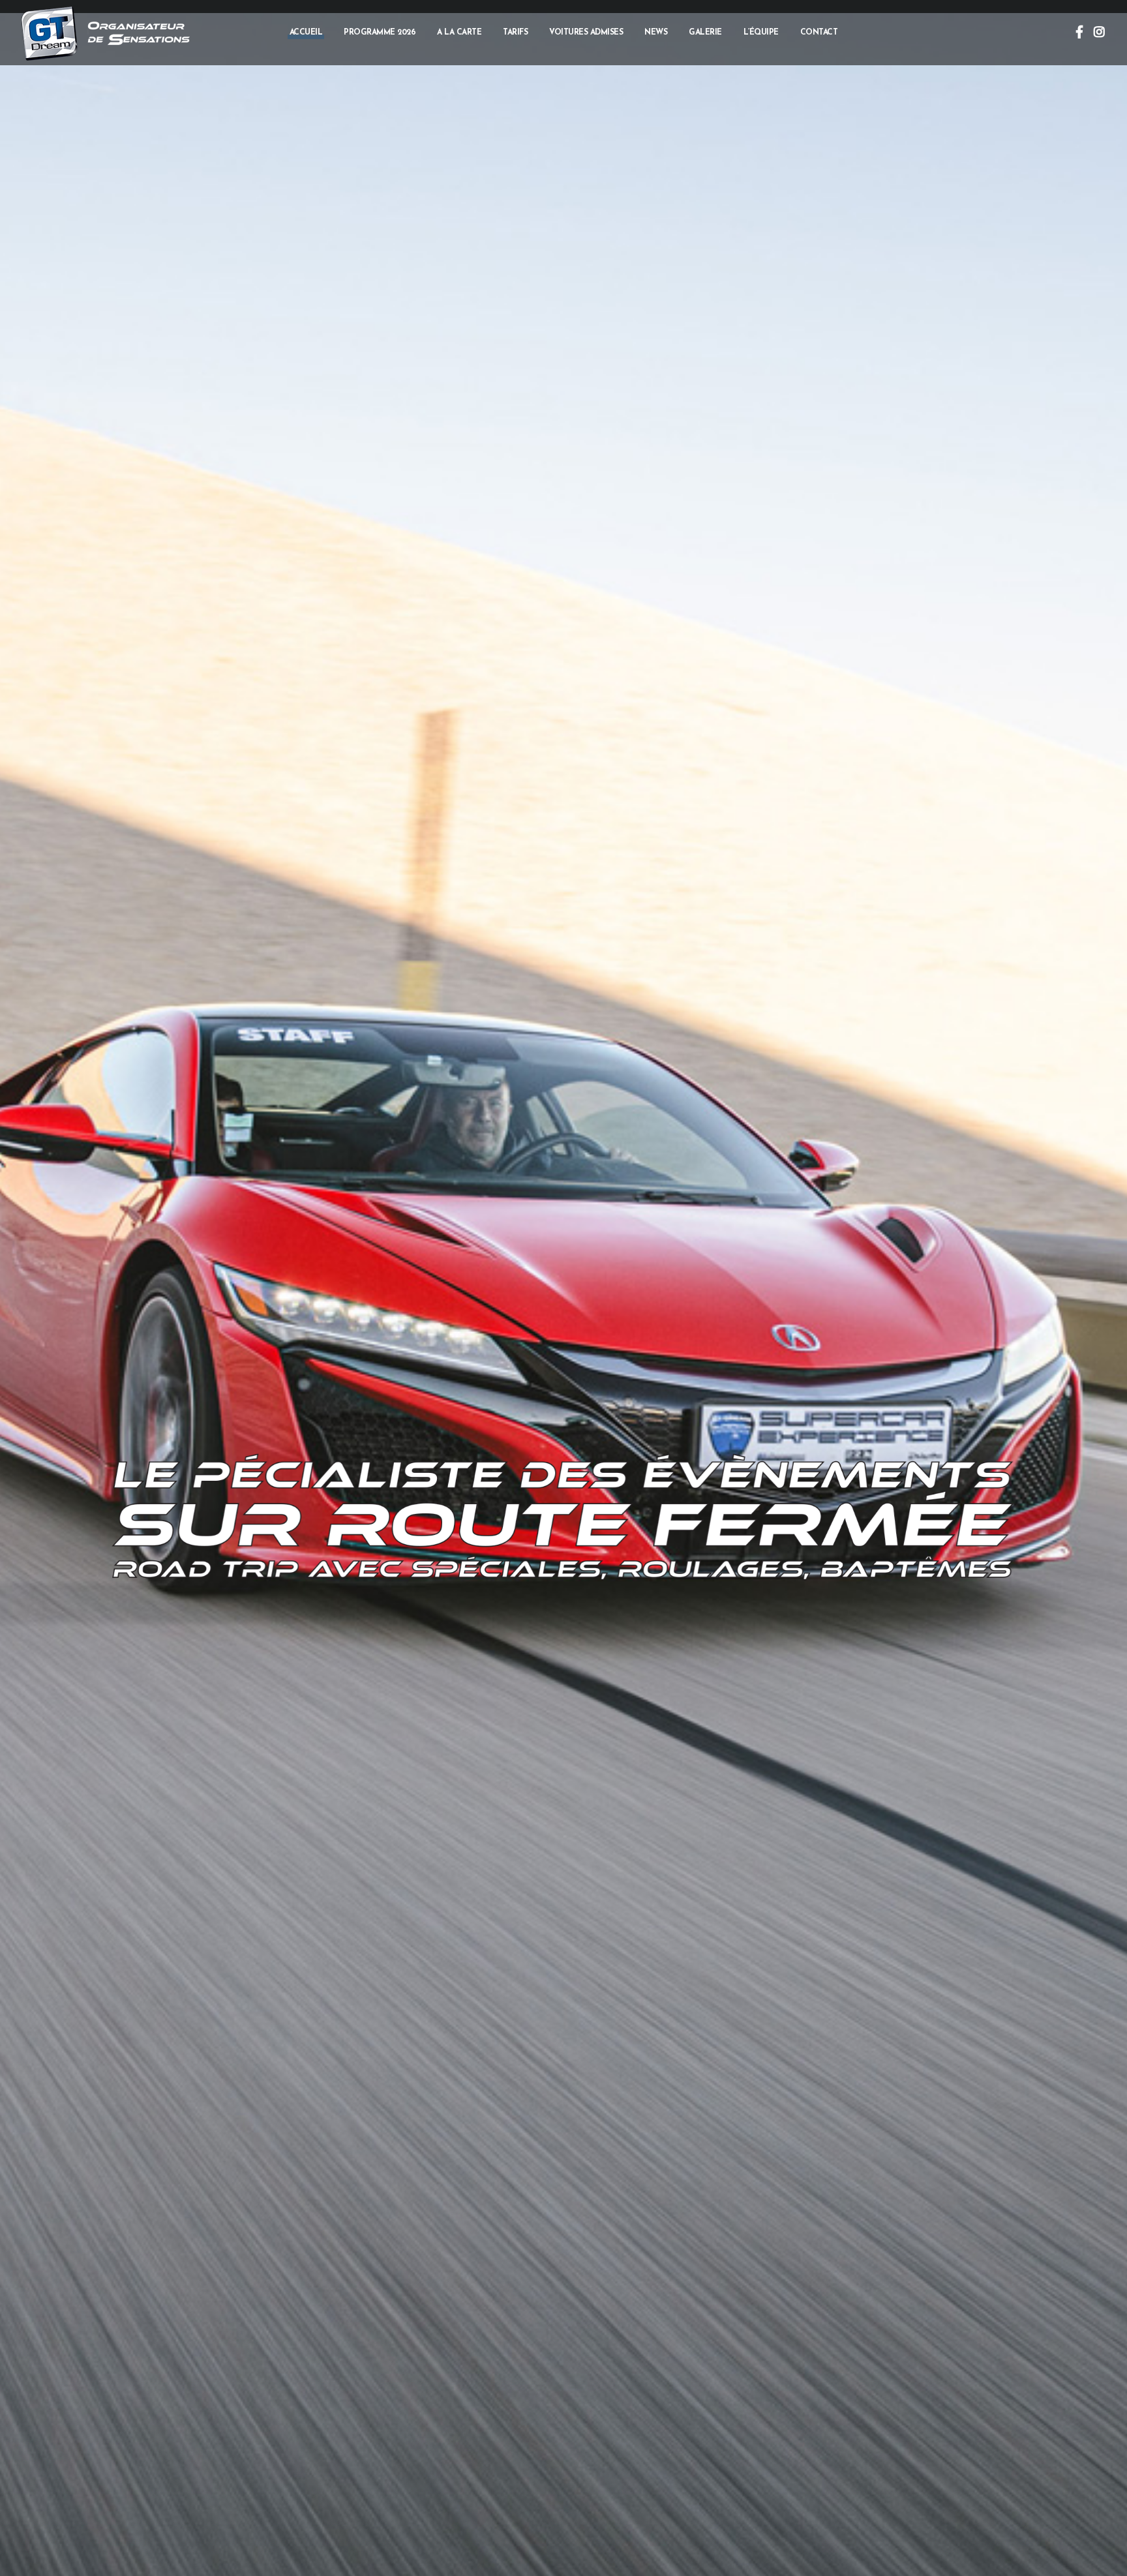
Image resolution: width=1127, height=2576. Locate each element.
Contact (819, 33)
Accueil (306, 33)
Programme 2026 (380, 33)
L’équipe (761, 33)
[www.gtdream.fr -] (49, 33)
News (656, 33)
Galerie (705, 33)
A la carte (459, 33)
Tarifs (515, 33)
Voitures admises (586, 33)
